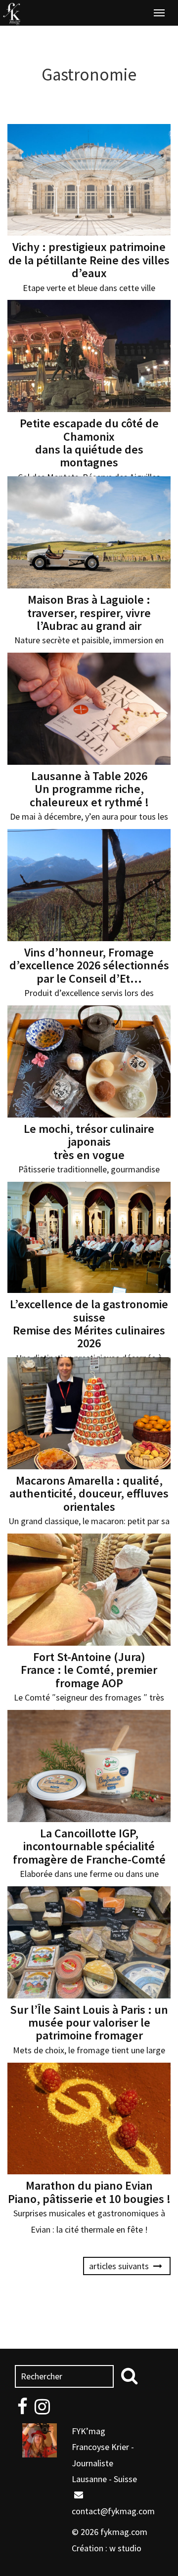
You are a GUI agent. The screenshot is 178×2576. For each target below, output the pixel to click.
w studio (125, 2548)
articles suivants (120, 2266)
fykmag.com (124, 2532)
